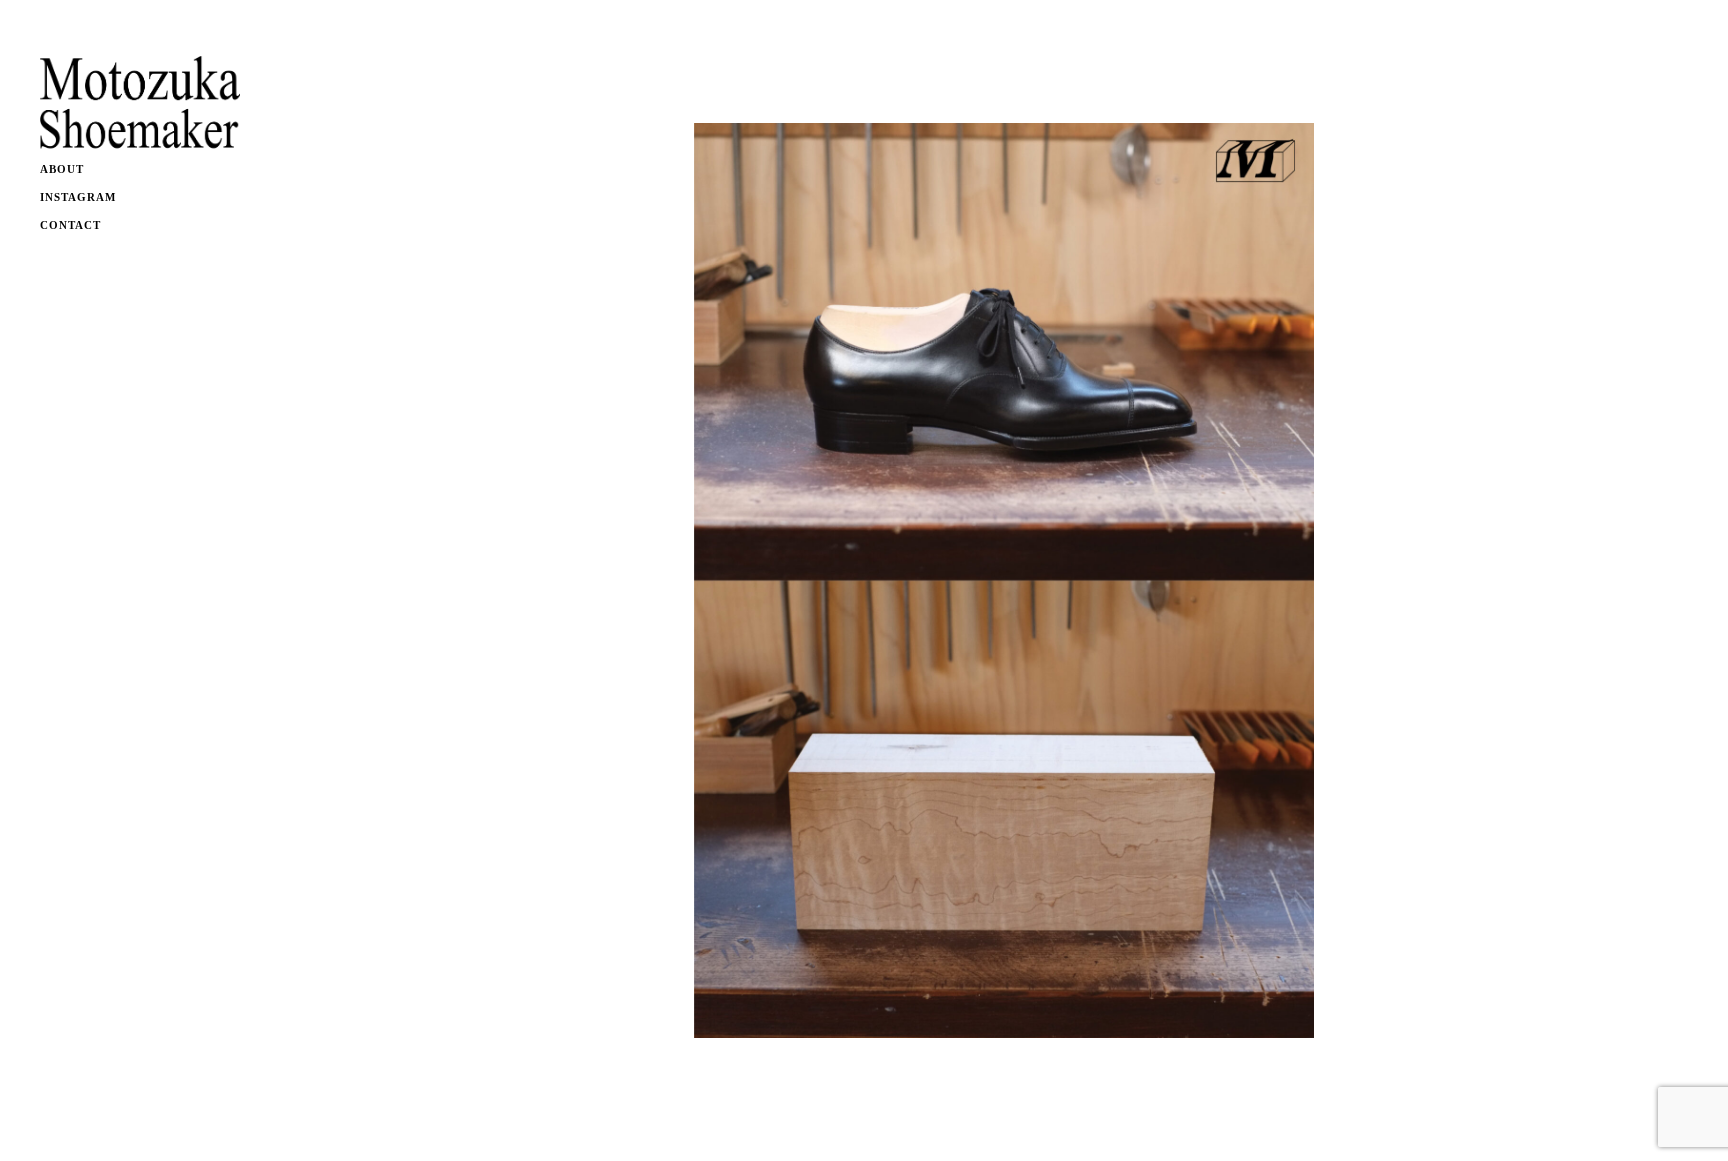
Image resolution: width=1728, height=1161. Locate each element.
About (62, 169)
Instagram (78, 197)
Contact (70, 225)
